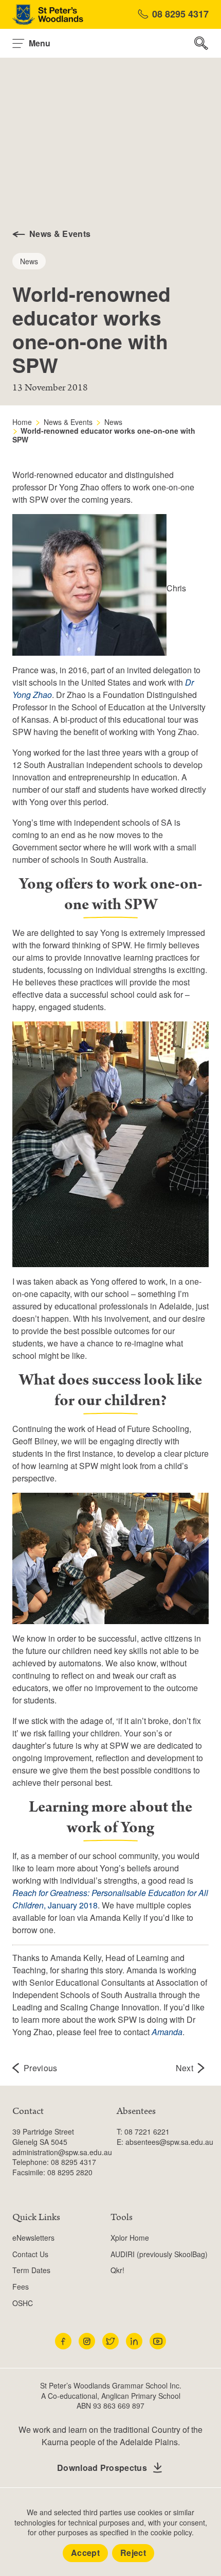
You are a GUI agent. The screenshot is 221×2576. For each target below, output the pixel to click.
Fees (21, 2287)
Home (22, 422)
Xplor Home (130, 2238)
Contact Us (30, 2254)
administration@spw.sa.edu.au (62, 2152)
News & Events (68, 422)
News (113, 422)
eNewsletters (33, 2238)
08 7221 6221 (147, 2131)
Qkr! (117, 2270)
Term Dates (31, 2270)
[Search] (201, 43)
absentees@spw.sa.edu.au (169, 2142)
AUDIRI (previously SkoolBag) (159, 2254)
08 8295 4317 (180, 14)
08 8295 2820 (70, 2172)
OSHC (23, 2303)
